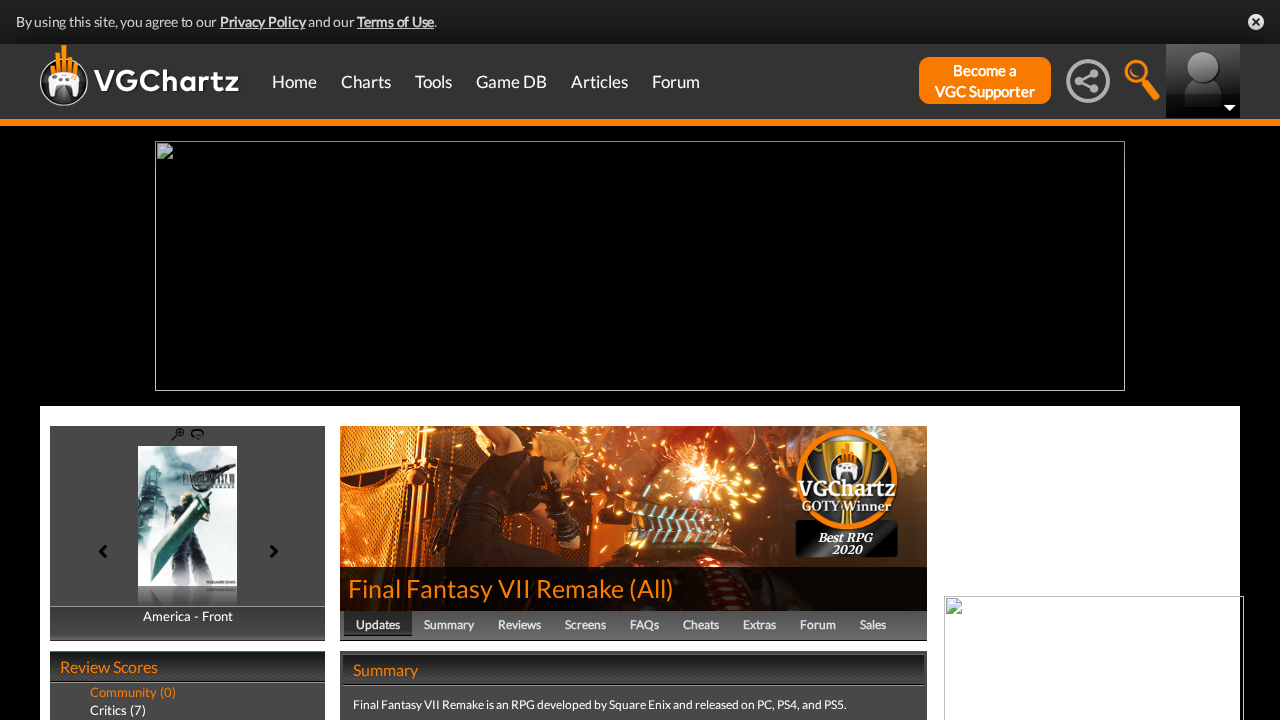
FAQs (644, 624)
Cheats (701, 624)
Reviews (519, 624)
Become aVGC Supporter (985, 80)
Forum (676, 81)
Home (294, 81)
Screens (585, 624)
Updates (378, 624)
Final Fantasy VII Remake (486, 588)
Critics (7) (118, 710)
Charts (366, 81)
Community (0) (133, 692)
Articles (599, 81)
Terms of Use (395, 21)
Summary (449, 624)
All (651, 588)
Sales (873, 624)
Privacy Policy (263, 21)
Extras (759, 624)
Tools (433, 81)
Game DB (511, 81)
